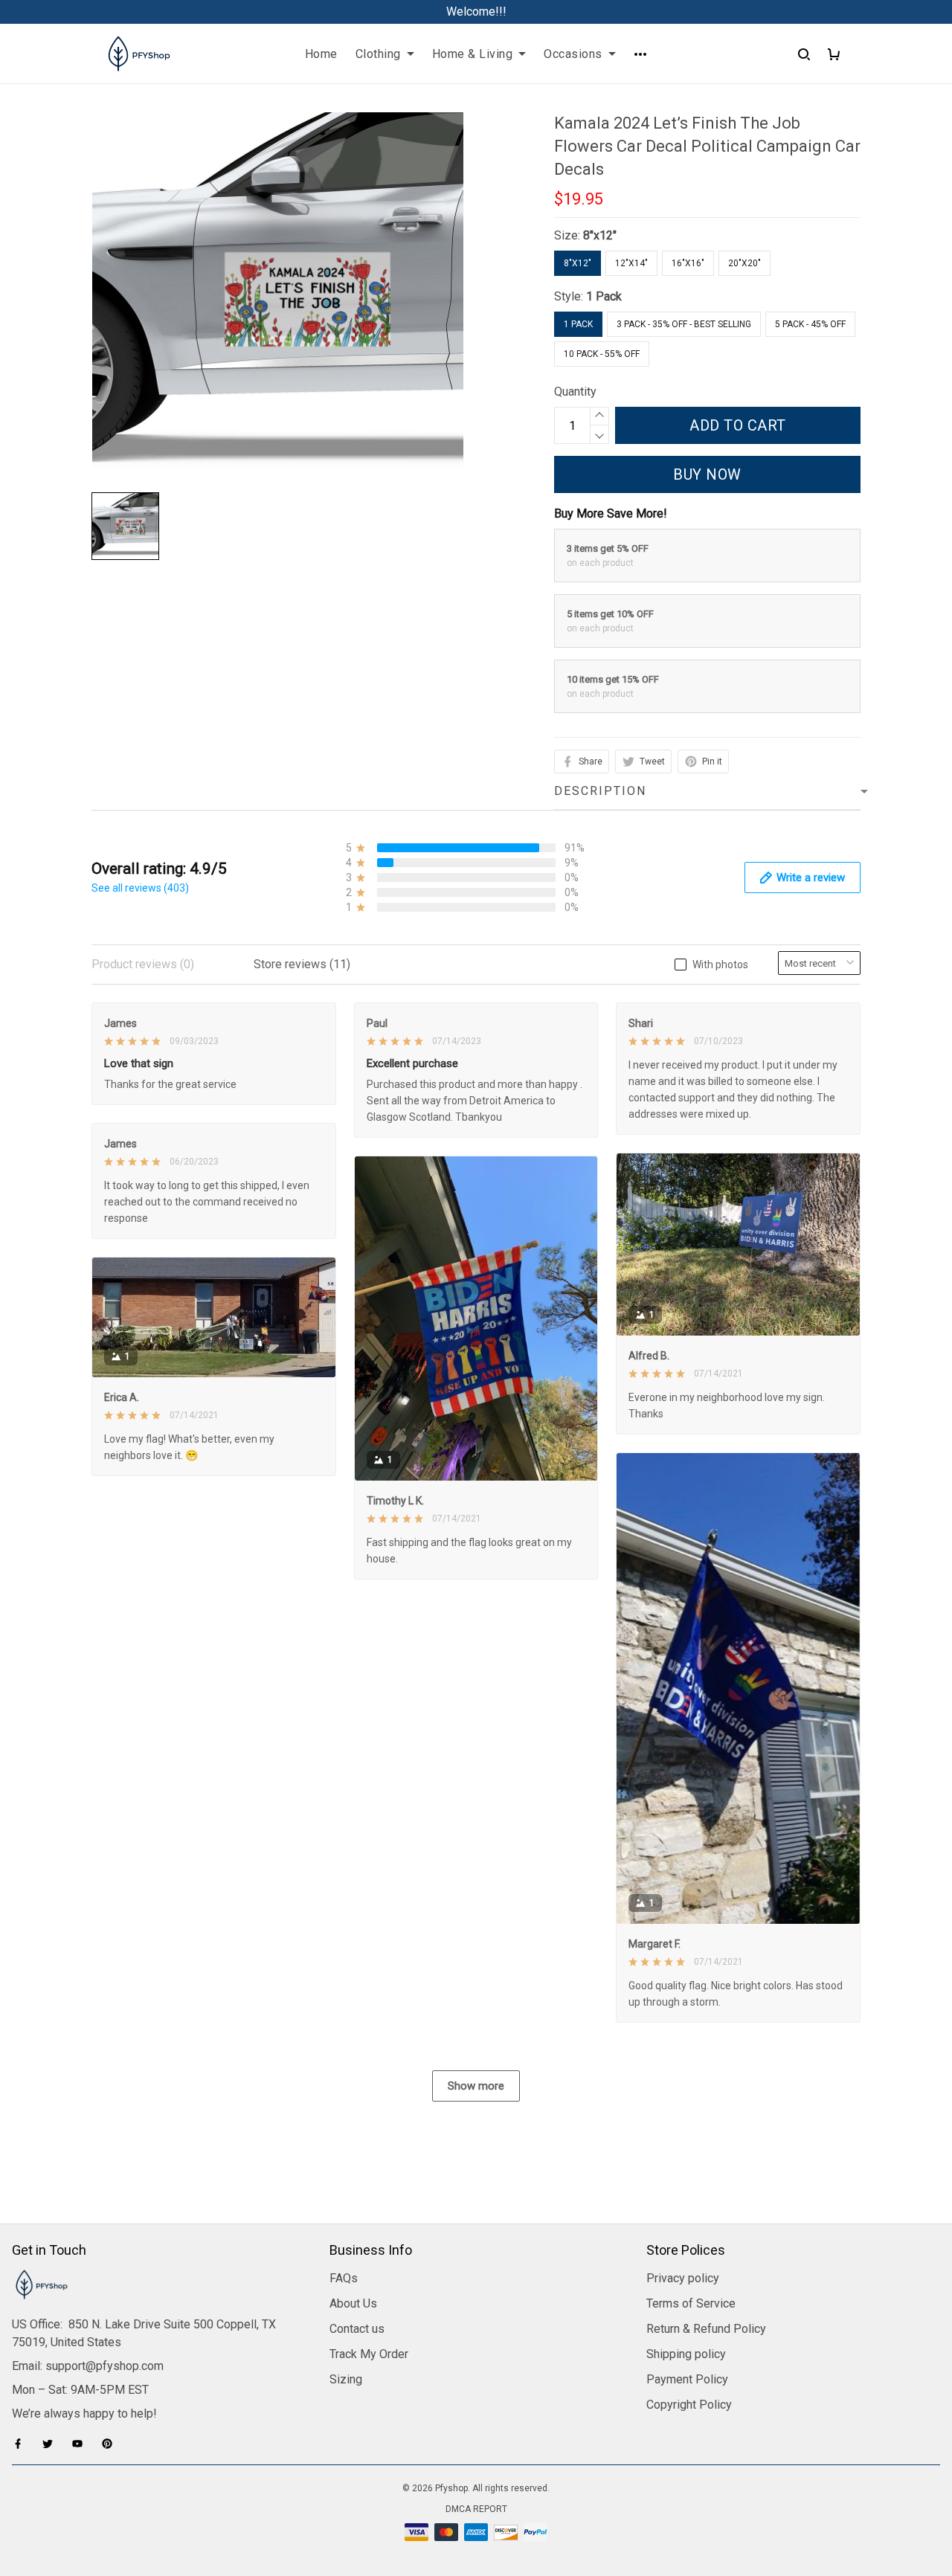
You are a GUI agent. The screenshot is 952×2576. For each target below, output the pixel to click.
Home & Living (473, 54)
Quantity (575, 392)
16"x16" (688, 263)
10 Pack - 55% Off (602, 354)
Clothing (378, 54)
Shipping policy (686, 2354)
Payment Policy (687, 2379)
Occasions (573, 54)
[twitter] (52, 2444)
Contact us (357, 2329)
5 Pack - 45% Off (810, 324)
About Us (353, 2303)
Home (321, 54)
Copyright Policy (689, 2405)
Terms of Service (691, 2303)
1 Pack (604, 296)
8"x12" (600, 235)
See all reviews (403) (140, 888)
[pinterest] (112, 2444)
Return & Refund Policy (706, 2329)
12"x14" (631, 263)
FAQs (344, 2278)
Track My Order (369, 2354)
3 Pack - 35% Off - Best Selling (684, 324)
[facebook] (22, 2444)
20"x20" (744, 263)
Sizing (346, 2379)
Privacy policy (683, 2278)
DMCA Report (476, 2509)
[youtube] (82, 2444)
